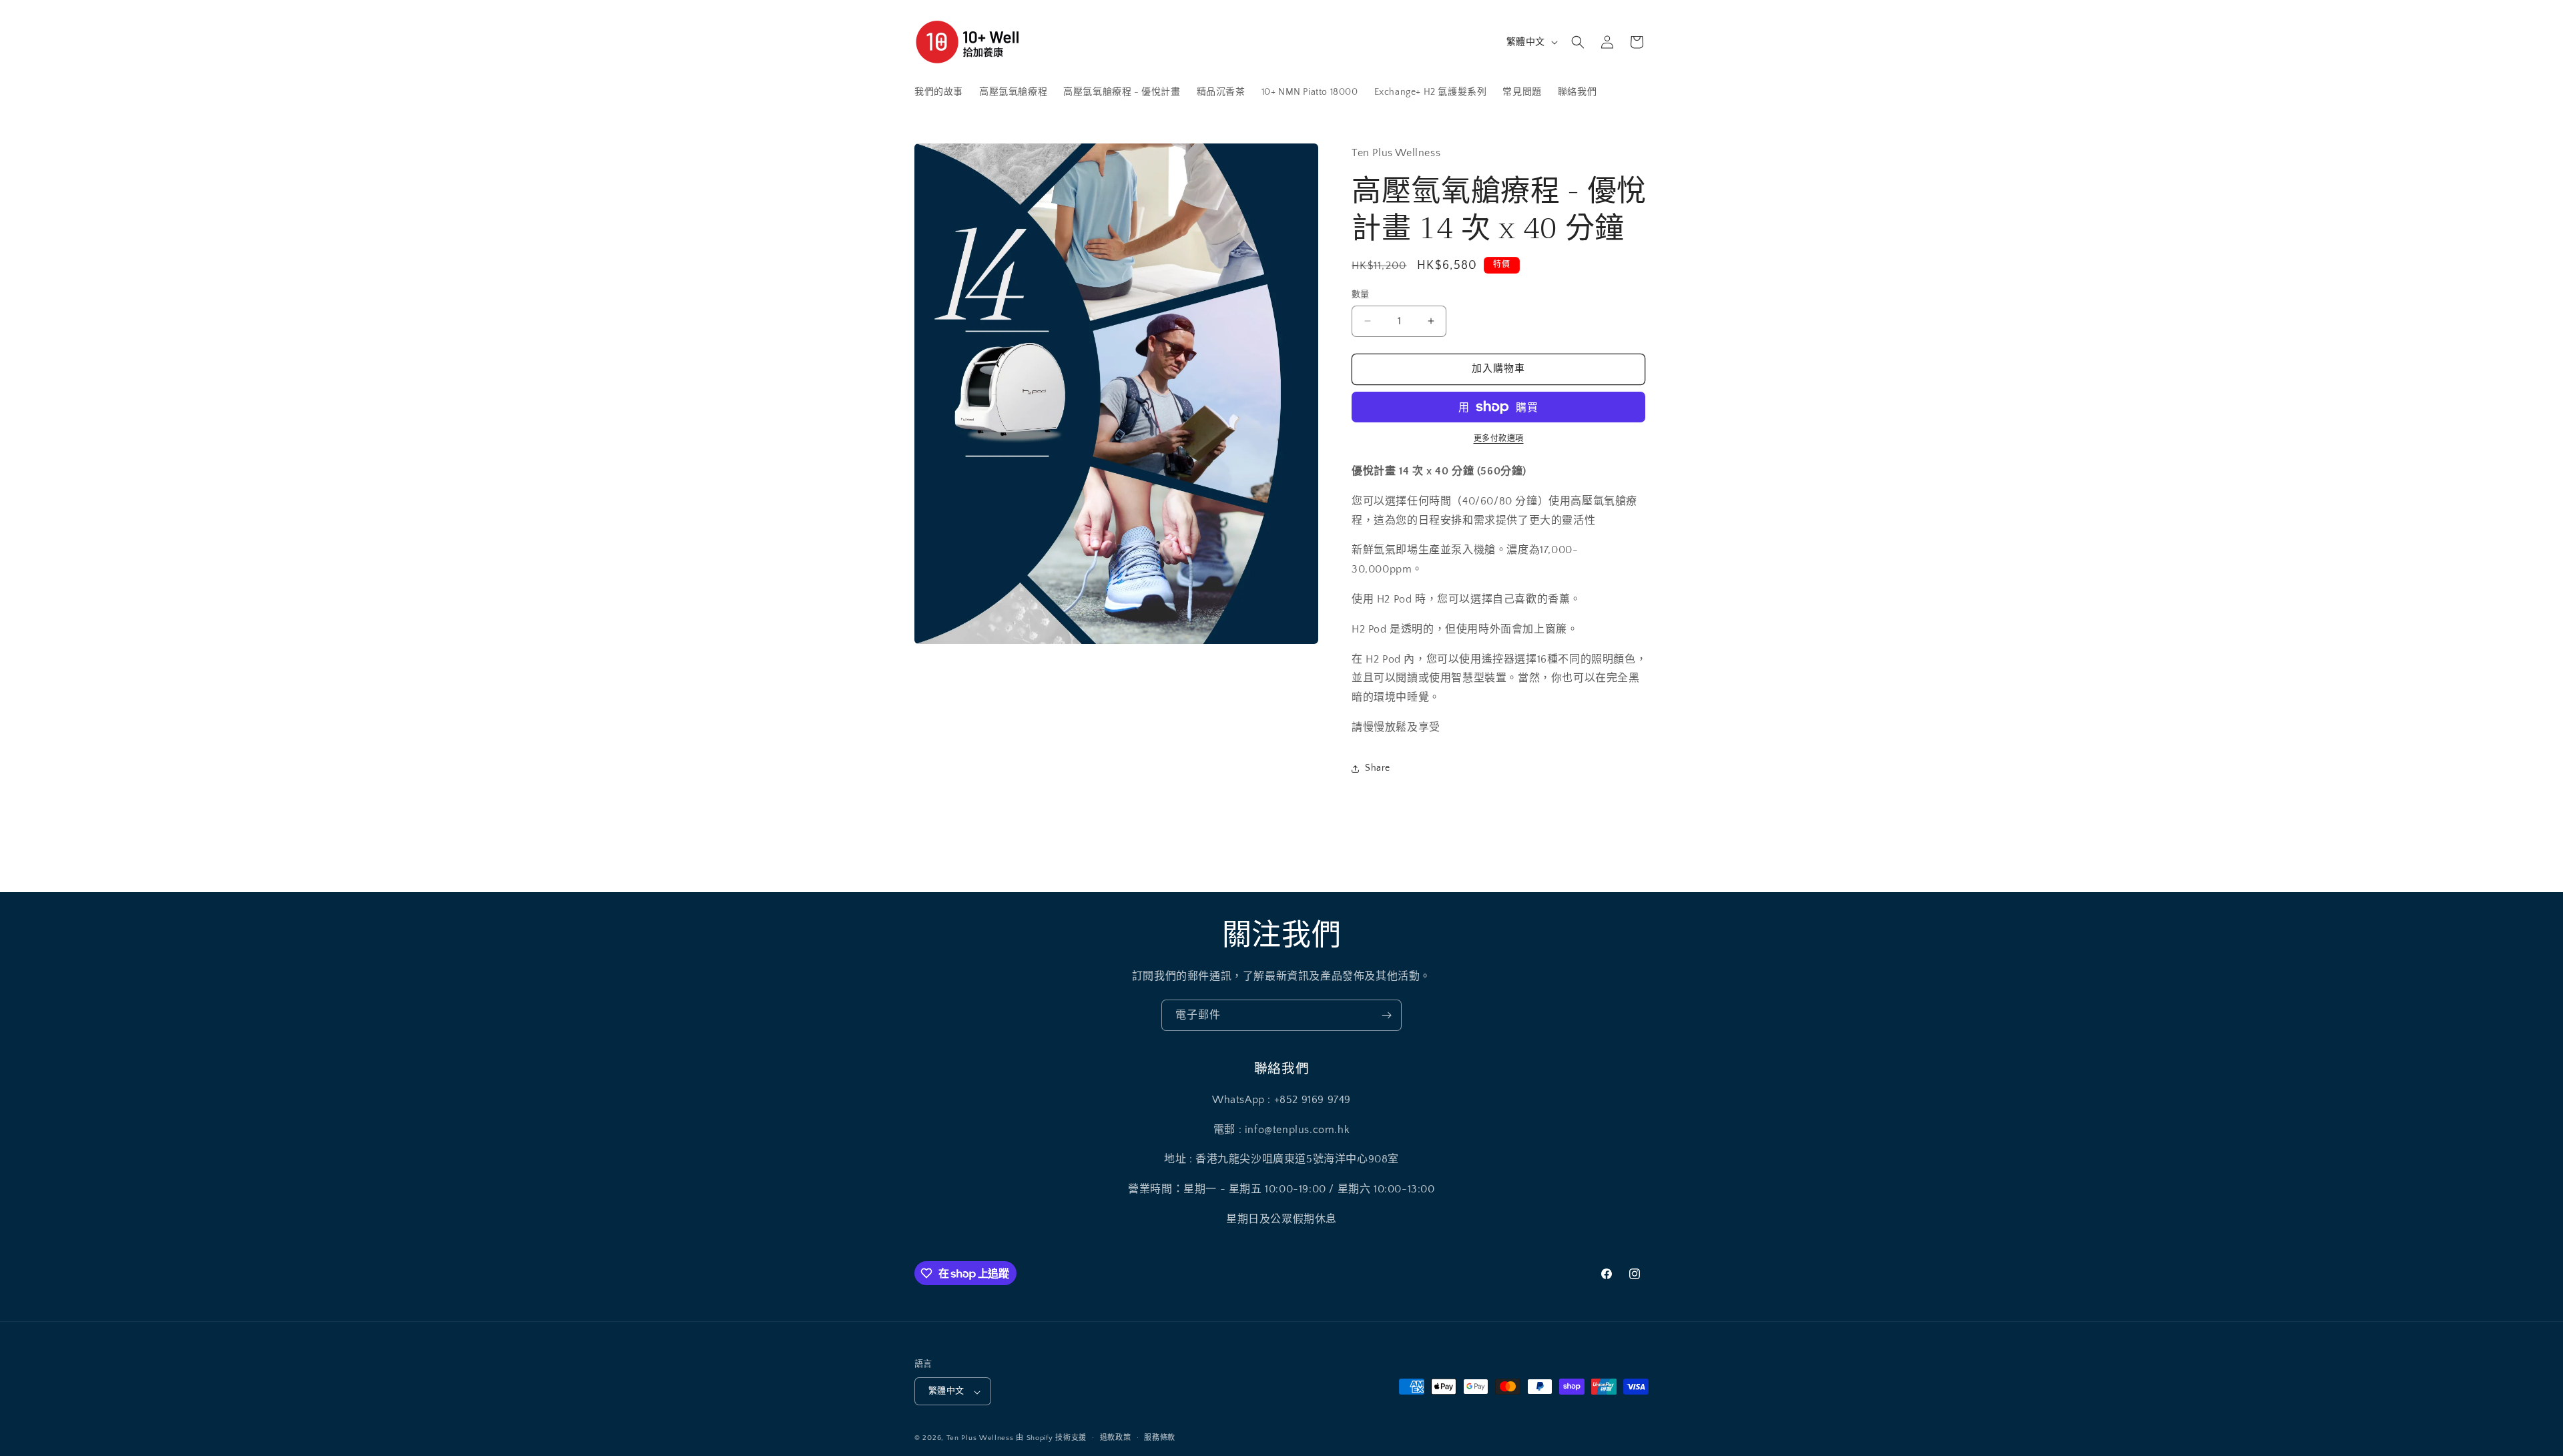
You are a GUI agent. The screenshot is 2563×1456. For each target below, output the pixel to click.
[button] (1578, 42)
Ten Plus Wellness (980, 1439)
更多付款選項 (1499, 439)
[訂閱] (1386, 1015)
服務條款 (1160, 1438)
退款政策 (1116, 1438)
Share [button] (1378, 768)
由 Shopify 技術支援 (1051, 1439)
